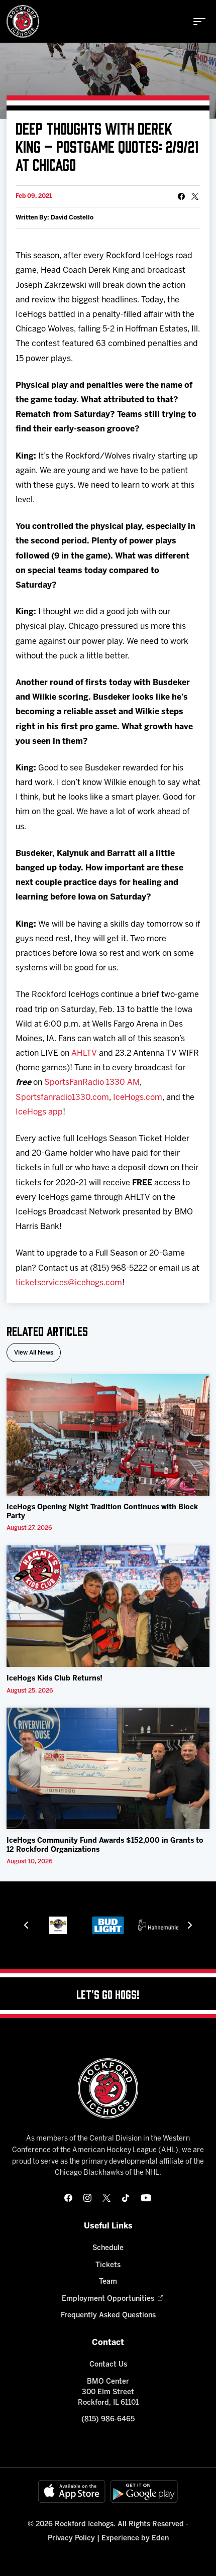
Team (108, 2282)
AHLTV (84, 1053)
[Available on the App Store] (72, 2491)
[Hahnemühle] (158, 1925)
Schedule (108, 2248)
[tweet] (195, 196)
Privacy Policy (71, 2539)
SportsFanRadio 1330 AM (92, 1083)
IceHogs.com (138, 1098)
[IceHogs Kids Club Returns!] (108, 1606)
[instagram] (87, 2198)
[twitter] (106, 2198)
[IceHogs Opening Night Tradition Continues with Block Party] (108, 1435)
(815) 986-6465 (108, 2420)
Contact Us (108, 2365)
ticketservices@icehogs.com (69, 1283)
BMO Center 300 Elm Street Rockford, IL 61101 (108, 2392)
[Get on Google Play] (144, 2491)
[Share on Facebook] (181, 196)
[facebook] (68, 2198)
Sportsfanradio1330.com (62, 1098)
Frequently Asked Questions (108, 2316)
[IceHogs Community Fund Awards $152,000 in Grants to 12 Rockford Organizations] (108, 1769)
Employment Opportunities (108, 2299)
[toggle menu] (199, 22)
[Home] (23, 21)
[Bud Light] (108, 1925)
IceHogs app (39, 1112)
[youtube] (146, 2198)
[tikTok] (126, 2198)
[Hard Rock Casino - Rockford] (58, 1925)
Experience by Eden (135, 2539)
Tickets (108, 2265)
